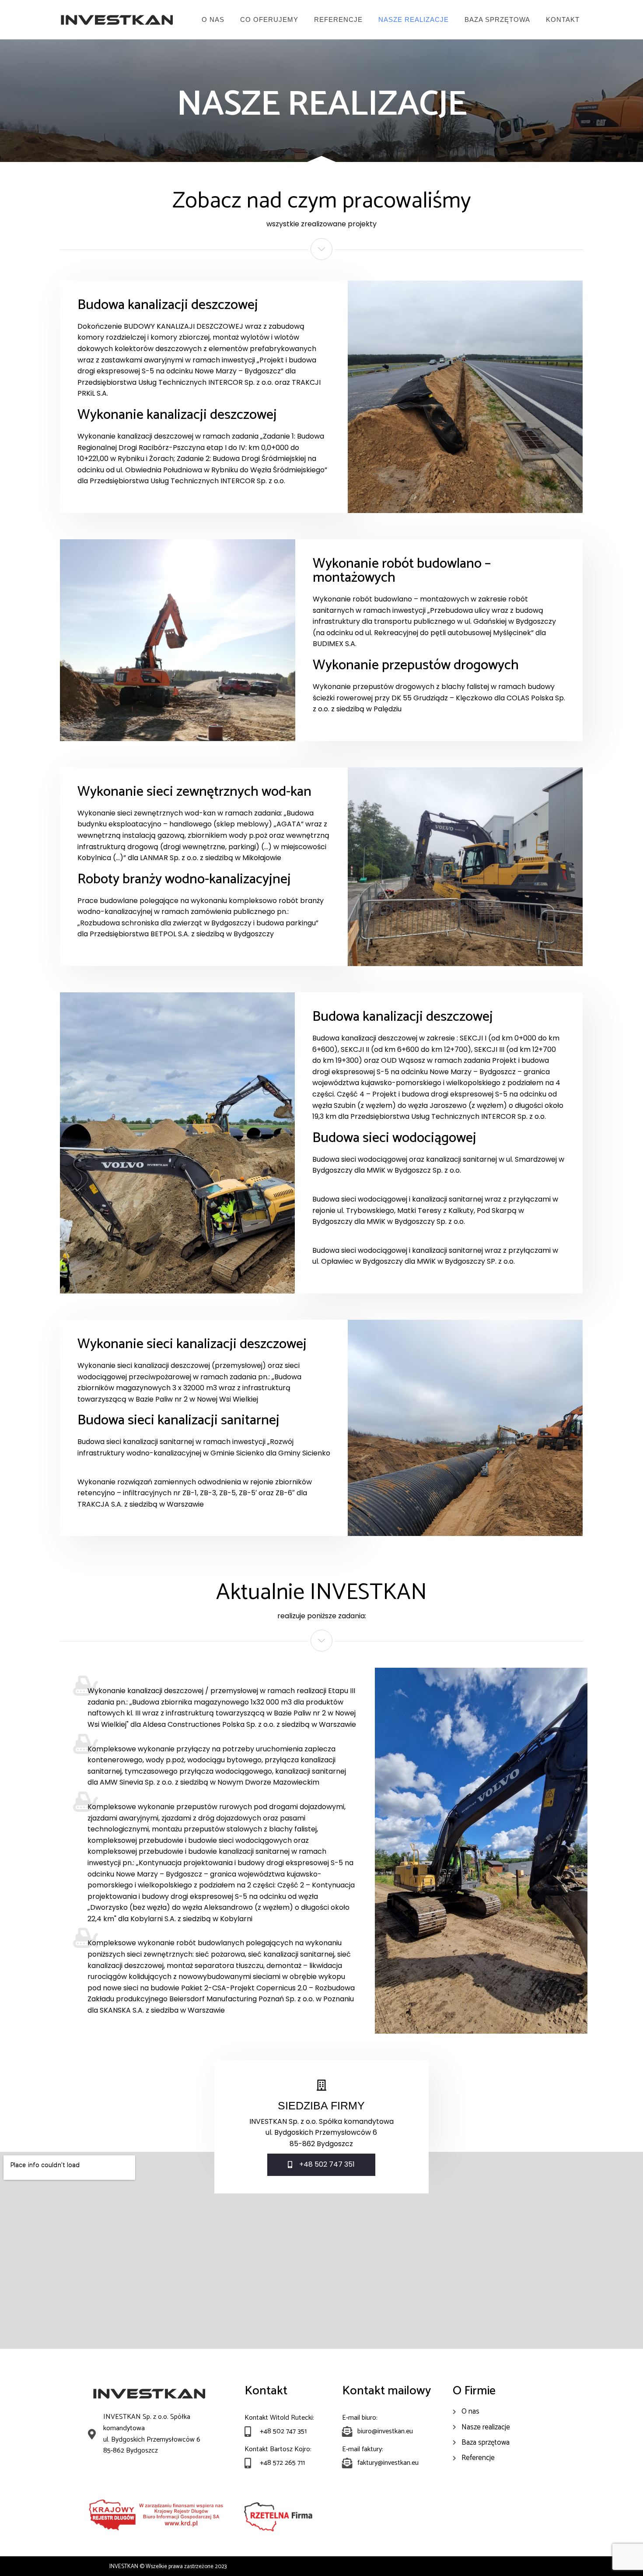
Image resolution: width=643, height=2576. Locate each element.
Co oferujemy (269, 19)
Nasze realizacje (414, 19)
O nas (213, 19)
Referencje (338, 19)
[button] (321, 2165)
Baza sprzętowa (497, 19)
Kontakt (563, 19)
